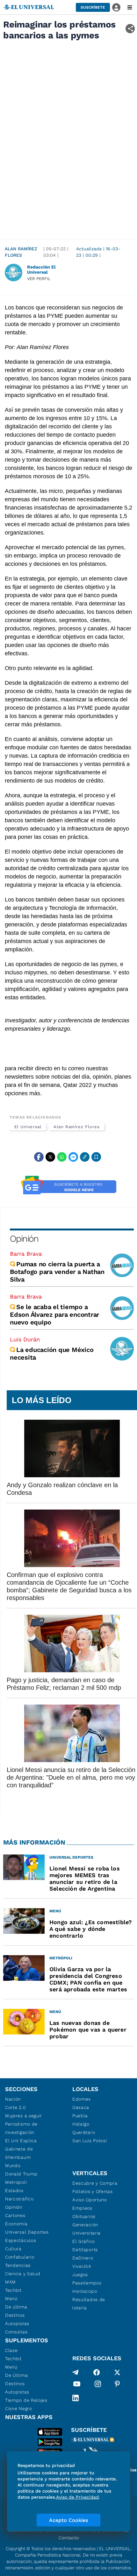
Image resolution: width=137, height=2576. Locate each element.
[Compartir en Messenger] (73, 1157)
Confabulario (20, 2257)
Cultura (13, 2249)
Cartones (15, 2215)
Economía (16, 2224)
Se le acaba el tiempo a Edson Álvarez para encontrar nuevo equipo (54, 1315)
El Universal (28, 1127)
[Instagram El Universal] (98, 2385)
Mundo (13, 2166)
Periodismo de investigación (21, 2128)
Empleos (82, 2208)
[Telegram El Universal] (76, 2372)
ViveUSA (82, 2266)
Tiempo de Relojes (26, 2400)
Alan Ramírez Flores (21, 252)
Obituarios (84, 2216)
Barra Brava (26, 1254)
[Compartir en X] (50, 1157)
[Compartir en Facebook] (39, 1157)
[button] (93, 7)
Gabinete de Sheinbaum (19, 2153)
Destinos (15, 2315)
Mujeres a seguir (24, 2116)
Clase (11, 2350)
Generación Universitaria (87, 2229)
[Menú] (130, 7)
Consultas (16, 2332)
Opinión (24, 1239)
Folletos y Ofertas (93, 2191)
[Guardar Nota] (96, 1157)
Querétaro (84, 2132)
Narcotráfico (19, 2199)
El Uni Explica (21, 2141)
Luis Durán (25, 1339)
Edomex (82, 2099)
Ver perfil (39, 279)
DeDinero (83, 2258)
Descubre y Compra (95, 2183)
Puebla (80, 2116)
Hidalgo (81, 2124)
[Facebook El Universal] (97, 2372)
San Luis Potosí (90, 2141)
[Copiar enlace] (85, 1157)
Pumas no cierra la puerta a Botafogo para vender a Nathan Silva (57, 1272)
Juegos (80, 2275)
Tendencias (18, 2265)
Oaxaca (81, 2107)
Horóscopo (85, 2291)
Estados (14, 2190)
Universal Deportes (27, 2232)
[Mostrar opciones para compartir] (130, 29)
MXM (11, 2282)
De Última (16, 2375)
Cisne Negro (19, 2408)
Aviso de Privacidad (77, 2497)
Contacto (69, 2538)
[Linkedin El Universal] (76, 2398)
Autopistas (17, 2323)
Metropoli (16, 2182)
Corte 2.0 (15, 2107)
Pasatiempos (87, 2283)
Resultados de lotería (89, 2304)
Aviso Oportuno (90, 2200)
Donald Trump (21, 2174)
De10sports (85, 2250)
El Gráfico (84, 2241)
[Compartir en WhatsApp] (62, 1157)
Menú (11, 2299)
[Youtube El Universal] (77, 2385)
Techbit (13, 2290)
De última (16, 2307)
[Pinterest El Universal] (117, 2385)
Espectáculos (21, 2240)
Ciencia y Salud (23, 2274)
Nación (13, 2099)
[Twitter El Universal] (117, 2372)
